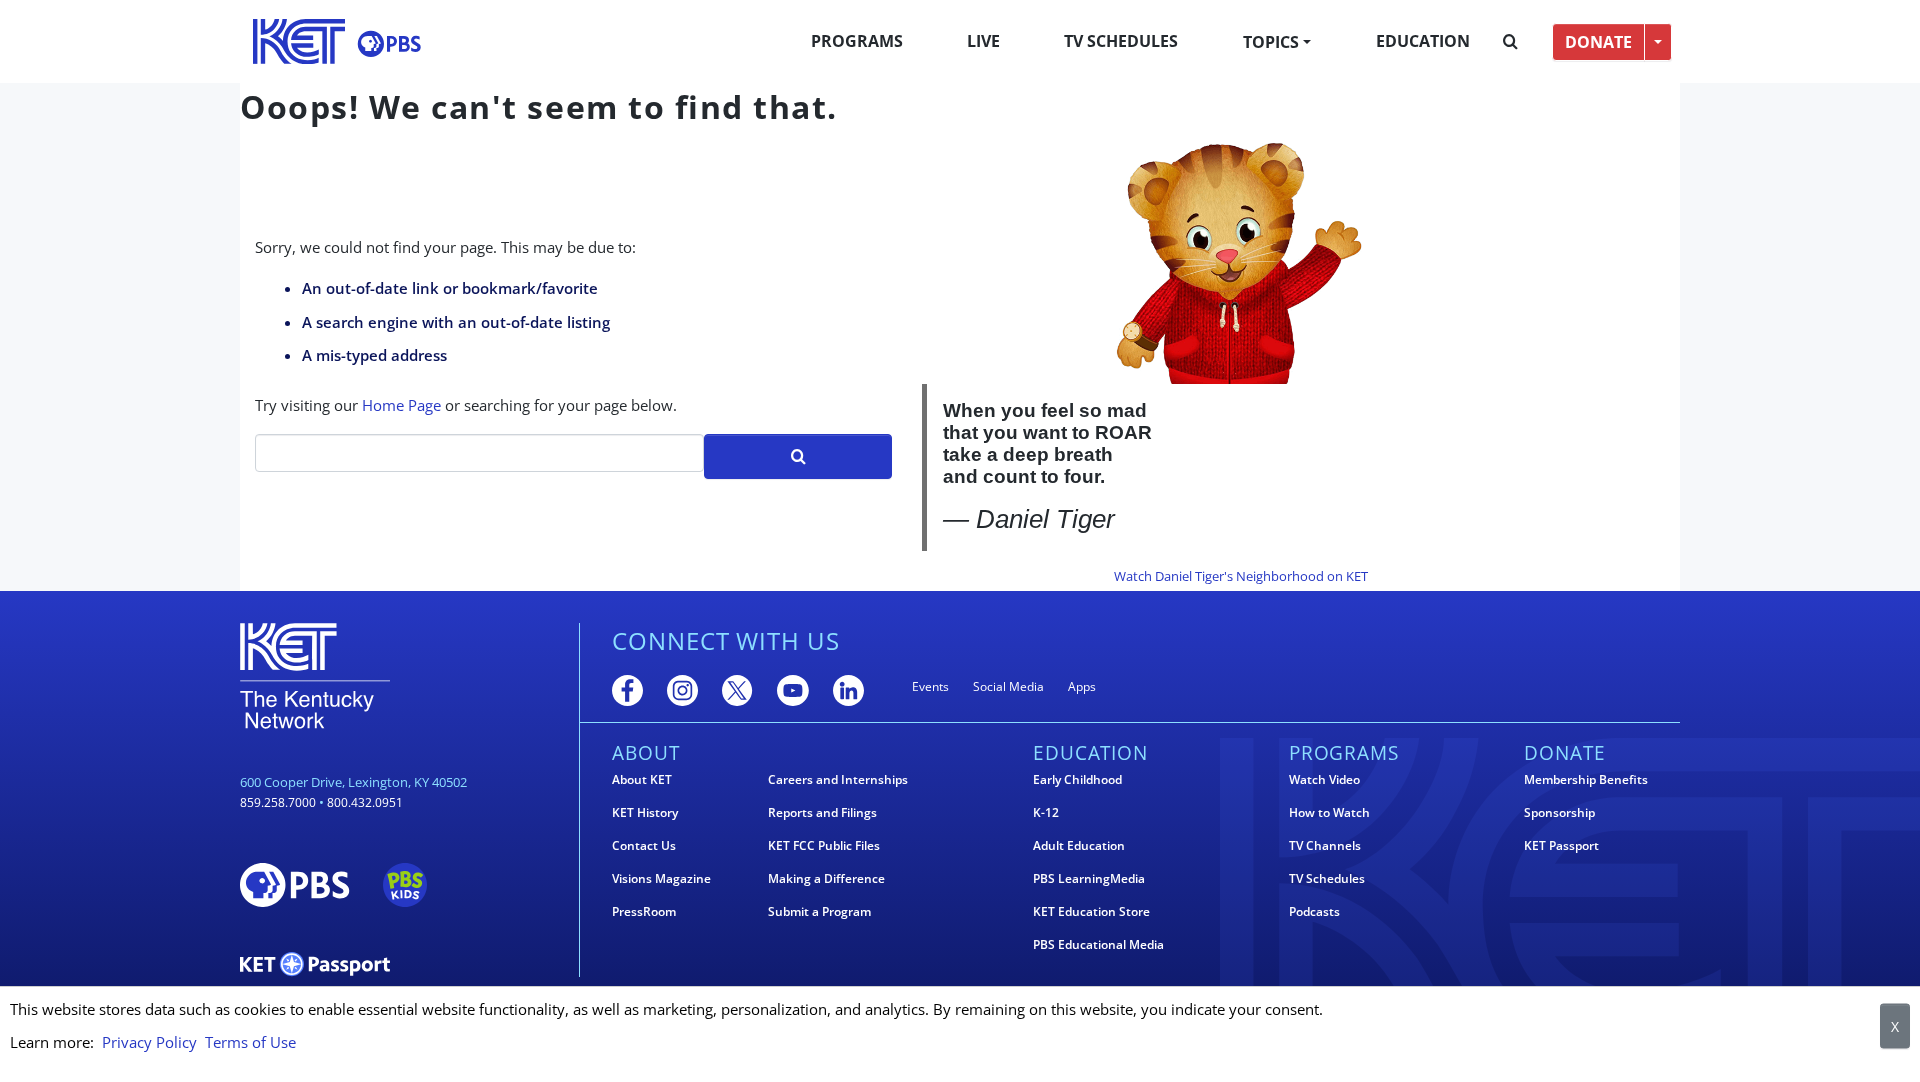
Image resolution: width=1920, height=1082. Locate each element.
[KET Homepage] (299, 41)
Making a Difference (826, 879)
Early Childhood (1077, 780)
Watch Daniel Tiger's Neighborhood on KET (1241, 576)
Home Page (401, 405)
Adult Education (1079, 846)
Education (1423, 41)
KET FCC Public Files (824, 846)
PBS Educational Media (1098, 945)
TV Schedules (1121, 41)
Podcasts (1314, 912)
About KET (642, 780)
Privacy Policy (149, 1042)
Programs (857, 41)
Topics (1271, 42)
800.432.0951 (365, 802)
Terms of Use (250, 1042)
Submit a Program (819, 912)
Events (930, 686)
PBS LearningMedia (1089, 879)
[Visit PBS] (389, 43)
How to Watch (1329, 813)
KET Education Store (1091, 912)
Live (983, 41)
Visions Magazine (661, 879)
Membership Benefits (1586, 780)
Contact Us (644, 846)
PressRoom (644, 912)
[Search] (1510, 42)
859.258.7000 (278, 802)
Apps (1082, 686)
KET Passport (1561, 846)
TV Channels (1325, 846)
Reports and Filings (822, 813)
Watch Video (1324, 780)
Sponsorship (1559, 813)
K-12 (1046, 813)
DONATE (1598, 42)
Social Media (1008, 686)
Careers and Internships (838, 780)
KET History (645, 813)
